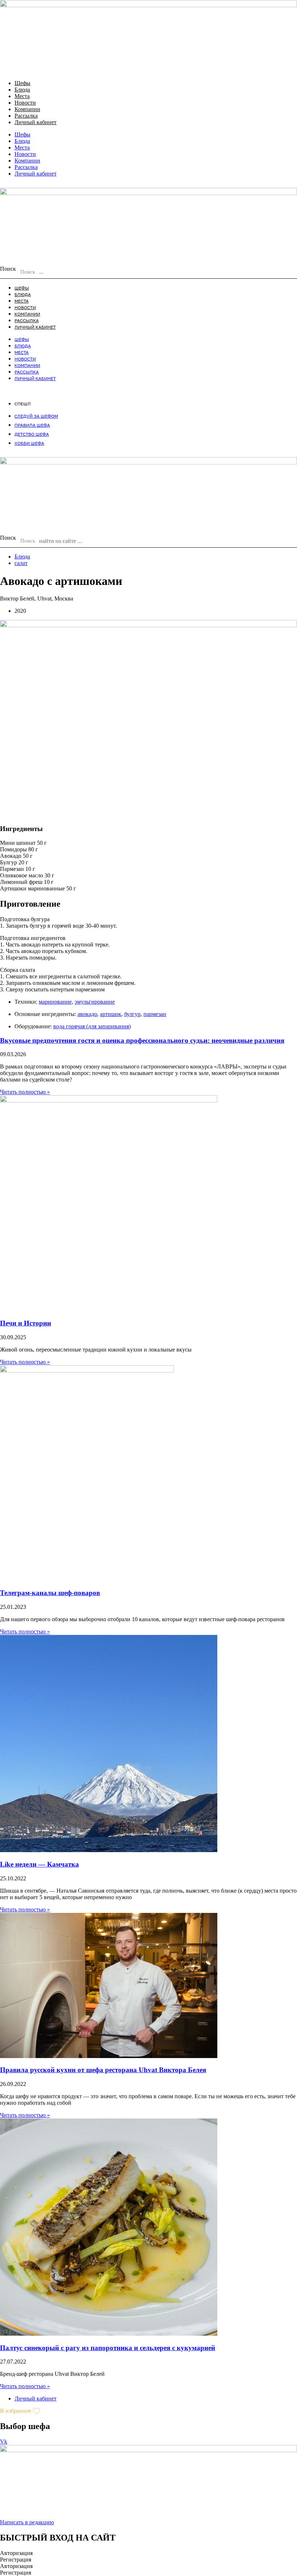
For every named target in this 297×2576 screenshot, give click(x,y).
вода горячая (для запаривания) (92, 1026)
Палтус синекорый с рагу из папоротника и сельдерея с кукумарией (108, 2348)
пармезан (155, 1014)
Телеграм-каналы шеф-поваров (50, 1593)
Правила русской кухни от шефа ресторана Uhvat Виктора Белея (103, 2070)
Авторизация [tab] (16, 2553)
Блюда (22, 90)
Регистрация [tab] (16, 2560)
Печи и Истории (26, 1323)
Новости (25, 103)
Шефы (22, 83)
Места (22, 96)
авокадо (87, 1014)
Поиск (8, 269)
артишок (111, 1014)
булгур (132, 1014)
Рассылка (26, 116)
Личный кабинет (35, 122)
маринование (55, 1002)
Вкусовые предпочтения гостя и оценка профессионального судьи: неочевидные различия (142, 1040)
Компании (27, 109)
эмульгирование (95, 1002)
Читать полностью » (25, 1092)
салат (21, 563)
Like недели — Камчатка (39, 1864)
